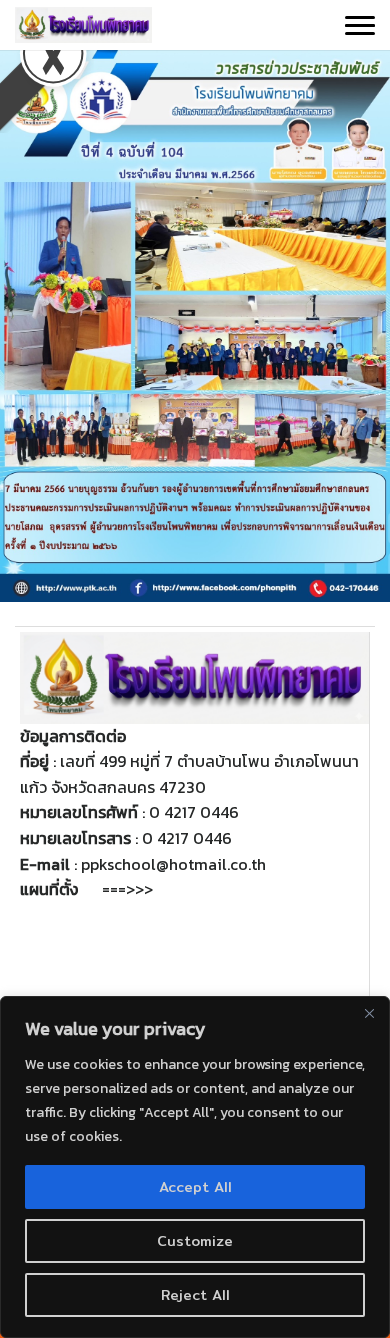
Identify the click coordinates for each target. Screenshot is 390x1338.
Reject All (195, 1295)
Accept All (195, 1187)
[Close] (369, 1013)
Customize (195, 1241)
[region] (195, 1167)
